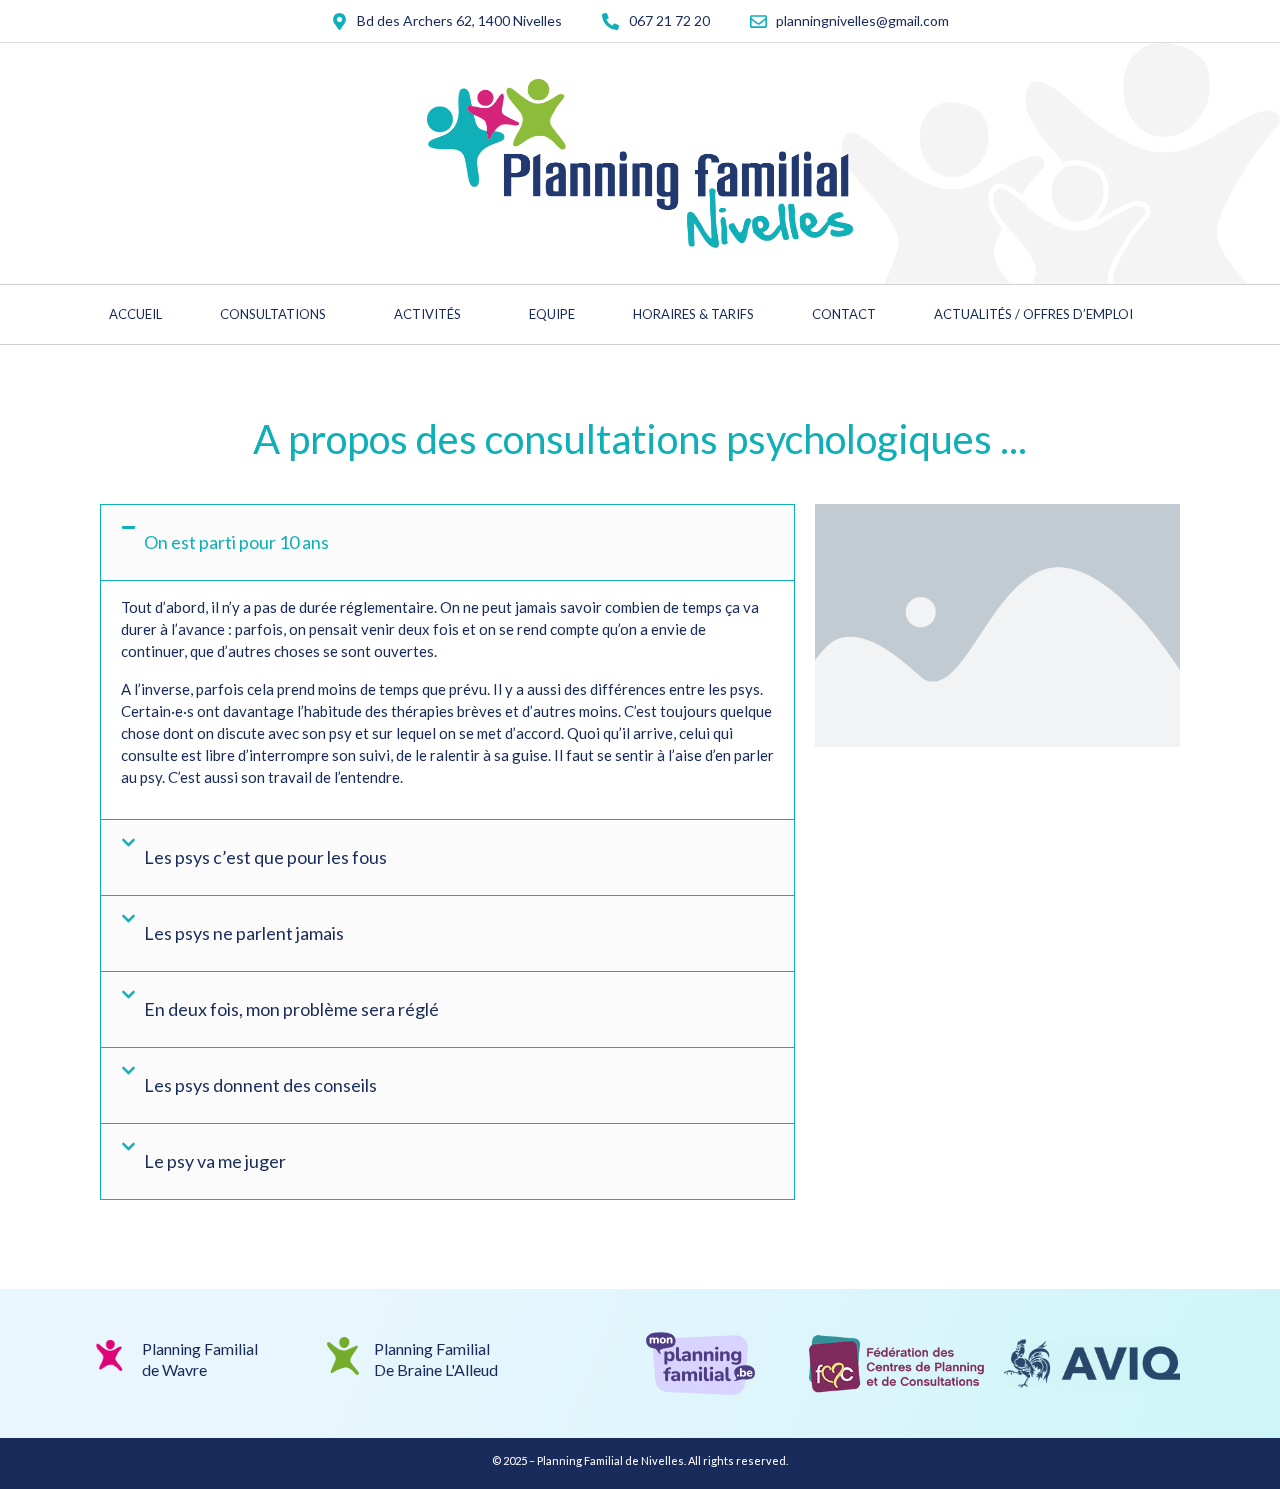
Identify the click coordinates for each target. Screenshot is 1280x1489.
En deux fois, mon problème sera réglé (291, 1009)
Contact (844, 314)
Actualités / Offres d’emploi (1033, 314)
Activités (427, 314)
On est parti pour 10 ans (236, 542)
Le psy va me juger (215, 1161)
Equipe (552, 314)
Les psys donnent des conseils (260, 1085)
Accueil (135, 314)
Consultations (273, 314)
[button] (447, 542)
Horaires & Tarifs (693, 314)
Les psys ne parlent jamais (244, 933)
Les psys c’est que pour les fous (265, 857)
